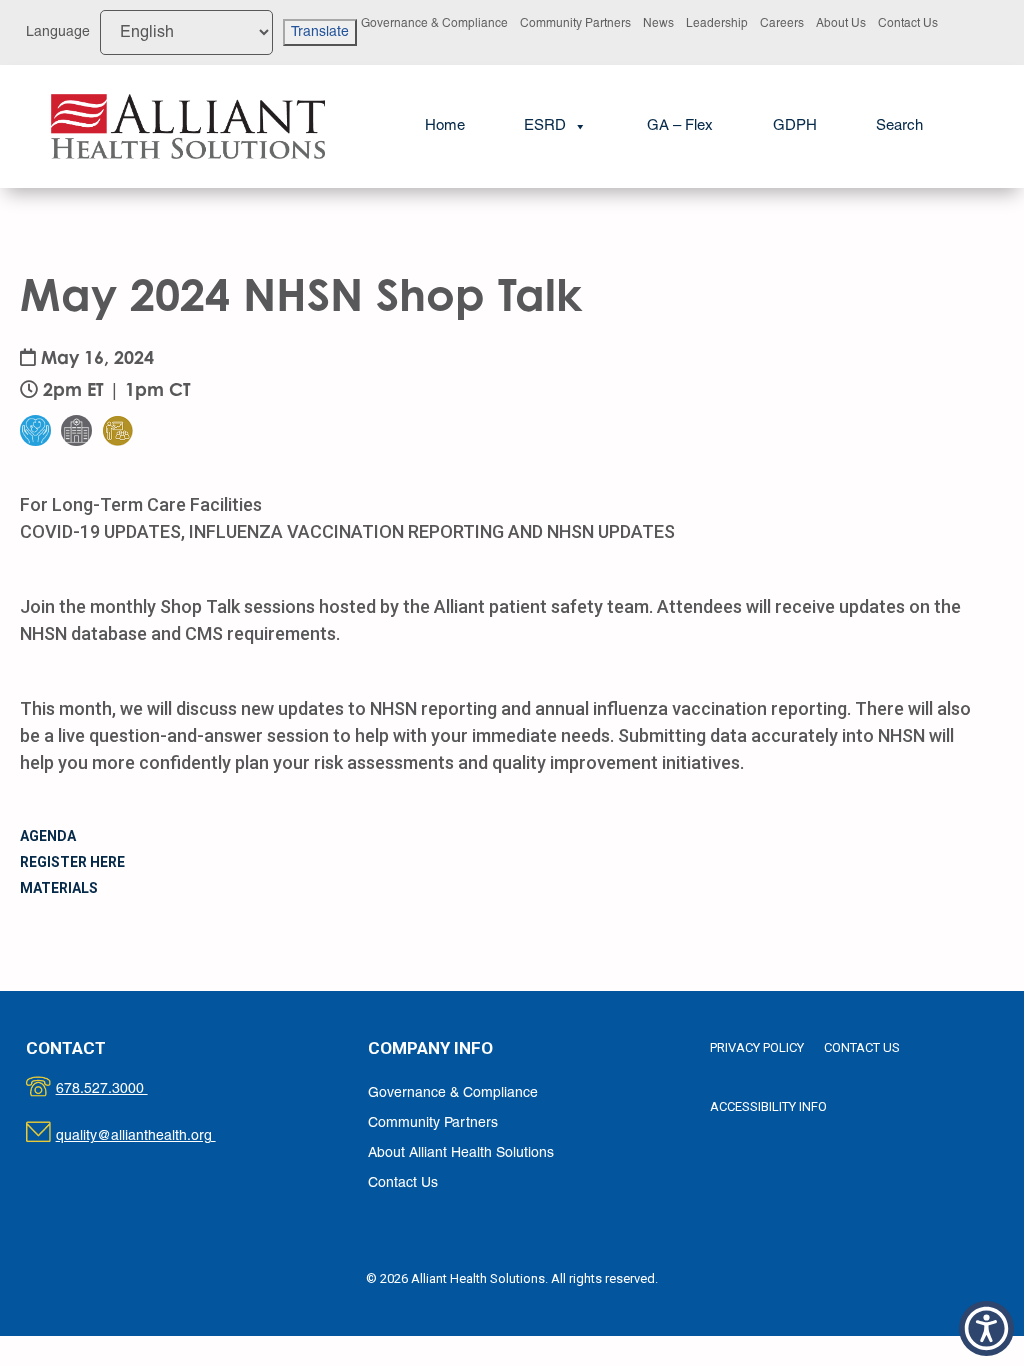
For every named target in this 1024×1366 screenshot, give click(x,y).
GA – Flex (680, 126)
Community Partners (575, 23)
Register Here (72, 862)
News (658, 23)
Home (445, 126)
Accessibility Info (768, 1106)
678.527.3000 (122, 1089)
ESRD (545, 126)
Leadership (717, 23)
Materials (59, 888)
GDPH (795, 126)
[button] (899, 126)
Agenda (48, 836)
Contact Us (908, 23)
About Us (841, 23)
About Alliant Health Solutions (461, 1153)
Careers (782, 23)
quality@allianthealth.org (153, 1136)
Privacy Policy (757, 1047)
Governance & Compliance (434, 23)
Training (130, 390)
